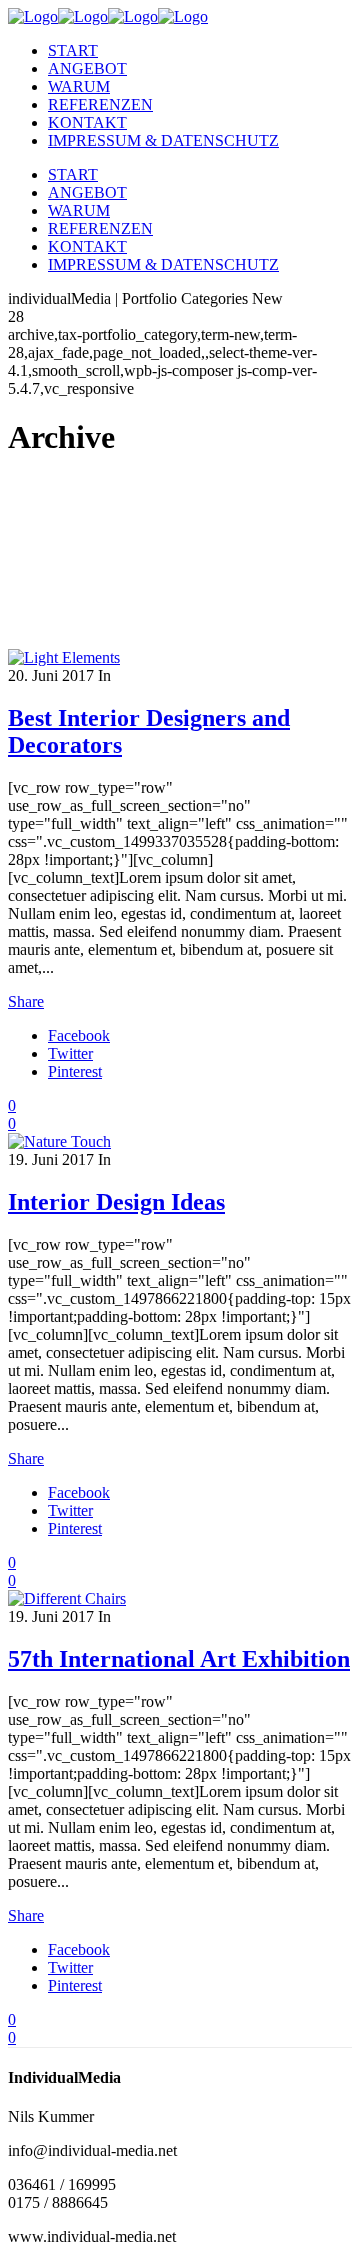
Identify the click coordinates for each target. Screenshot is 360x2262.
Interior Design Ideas (116, 1202)
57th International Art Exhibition (179, 1659)
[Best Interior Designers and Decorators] (64, 657)
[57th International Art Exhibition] (67, 1598)
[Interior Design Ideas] (59, 1141)
